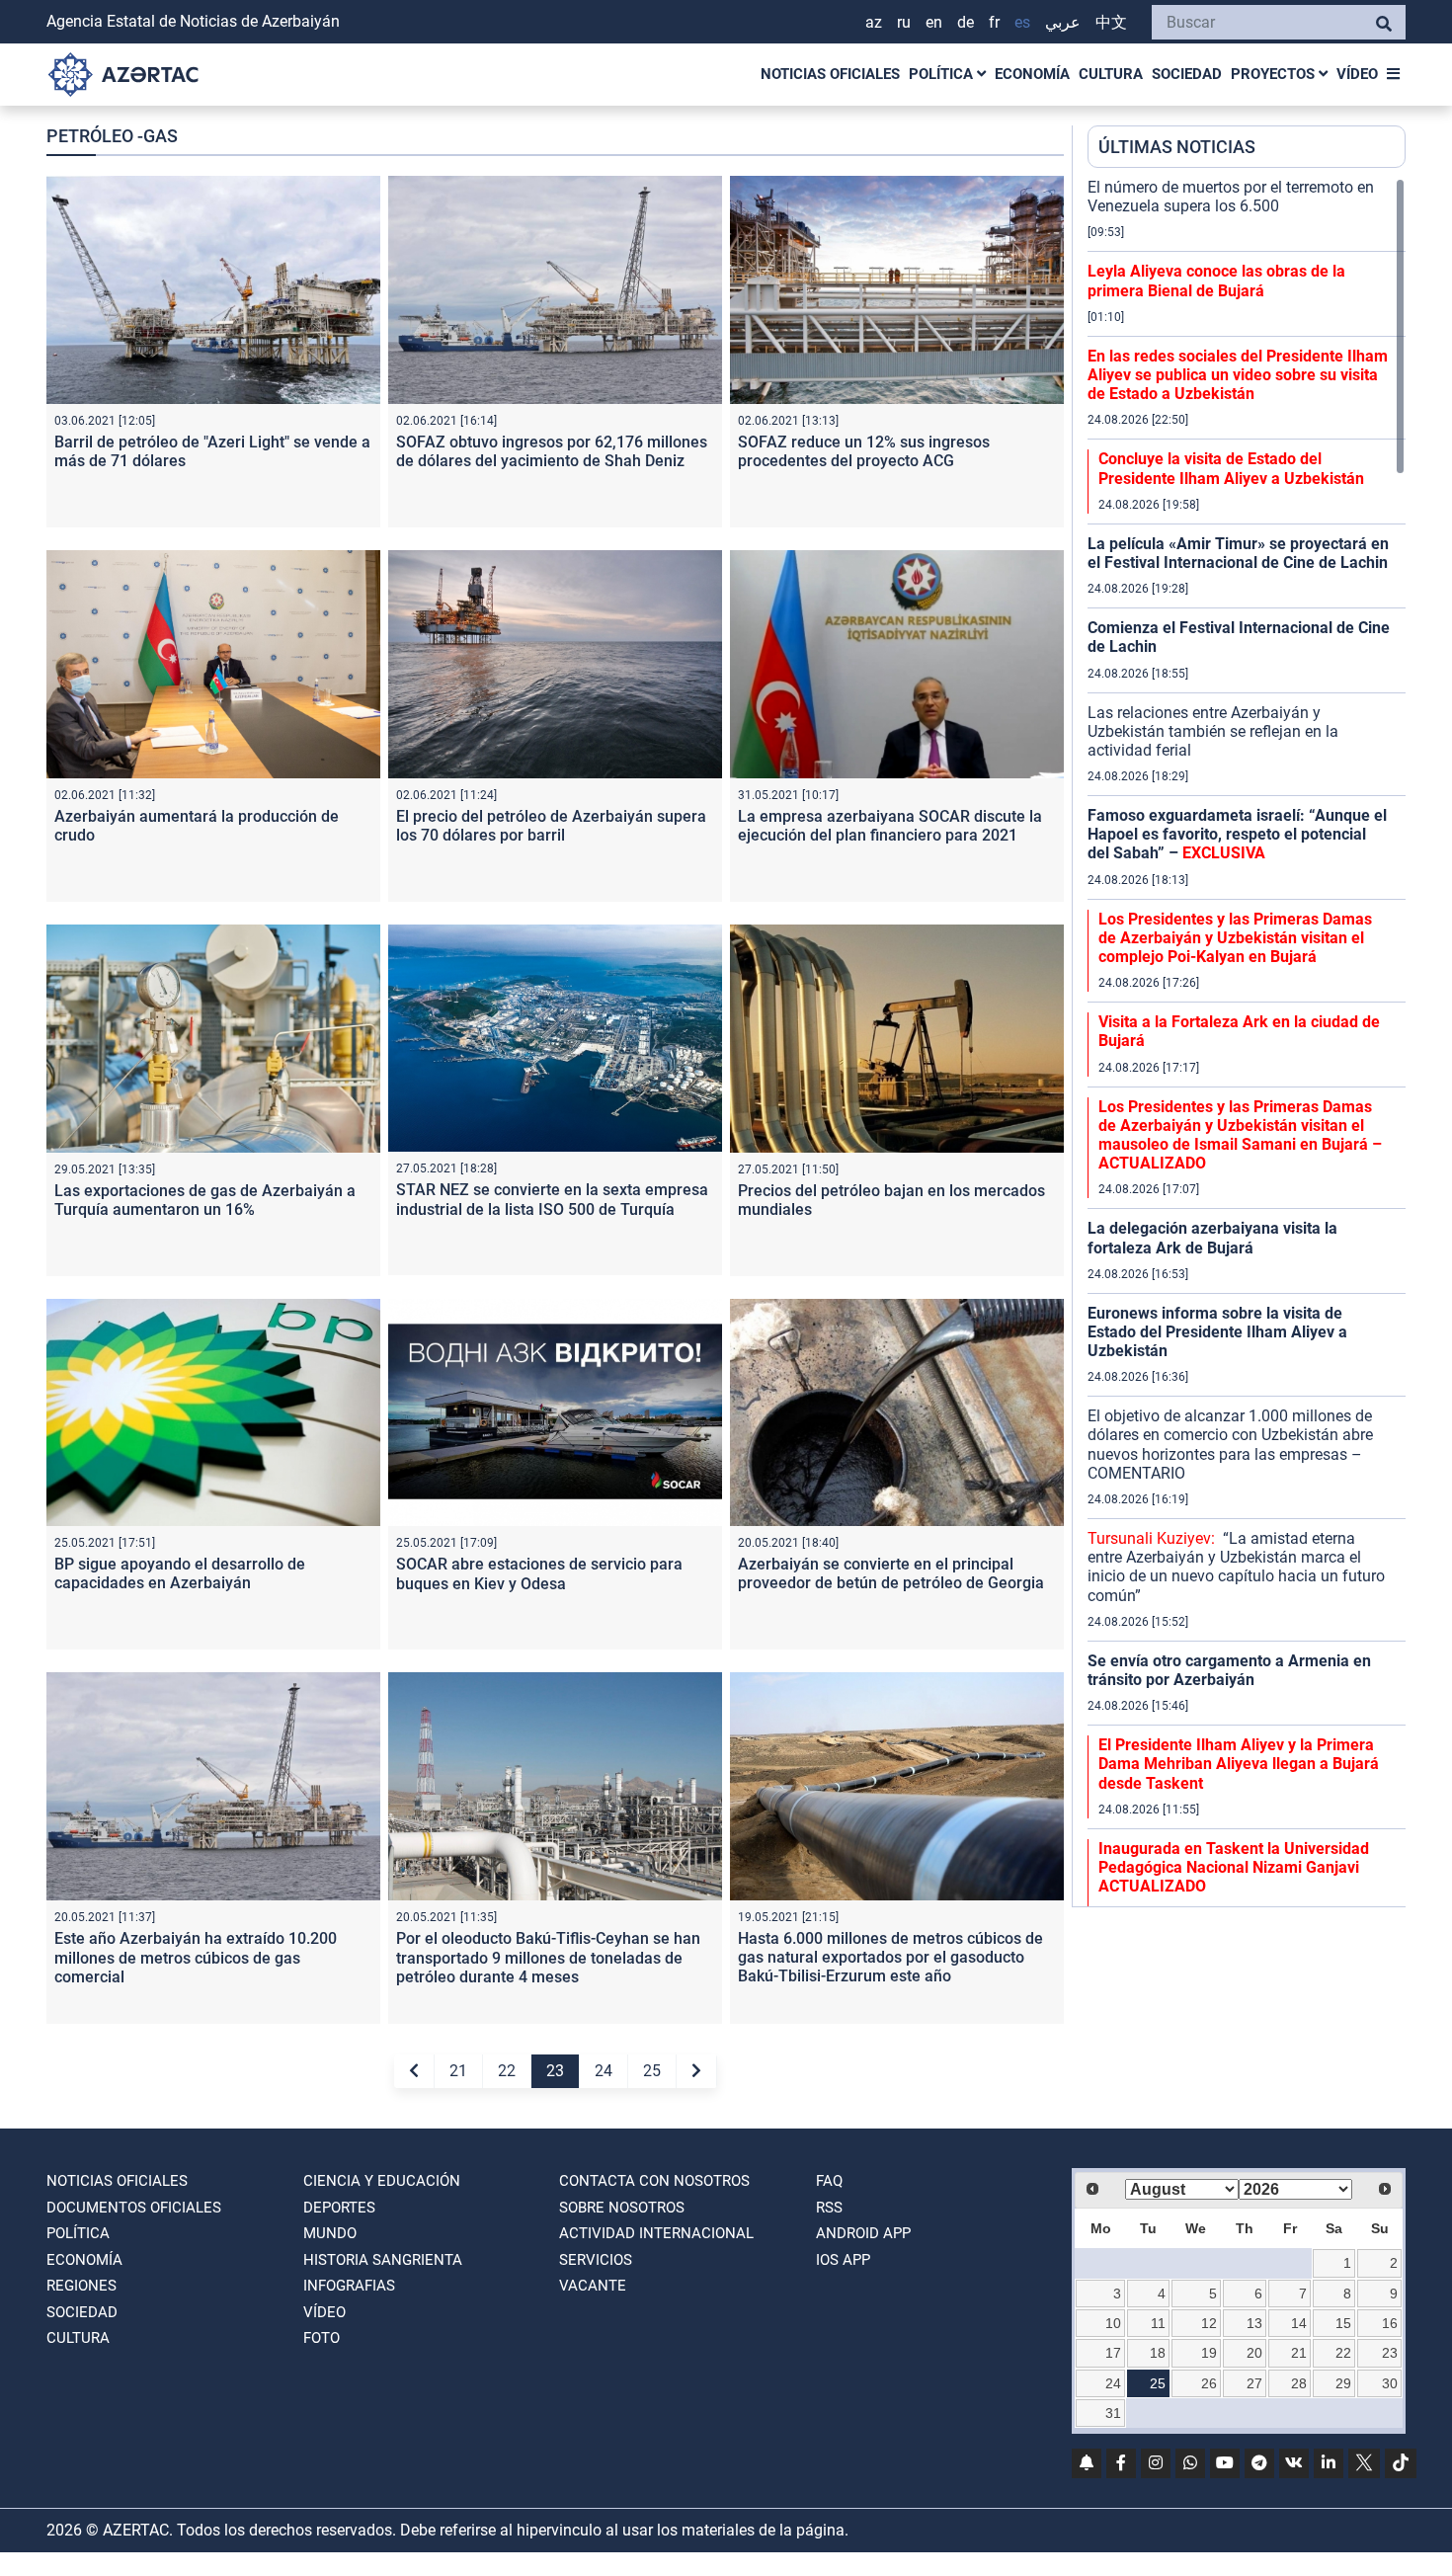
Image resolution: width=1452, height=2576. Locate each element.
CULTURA (1111, 74)
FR (994, 22)
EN (934, 22)
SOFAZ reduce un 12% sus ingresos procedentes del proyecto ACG (864, 451)
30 (1390, 2383)
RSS (829, 2208)
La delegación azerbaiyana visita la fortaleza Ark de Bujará (1212, 1238)
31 (1113, 2413)
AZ (874, 22)
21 (458, 2071)
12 (1209, 2323)
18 (1158, 2353)
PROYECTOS (1275, 74)
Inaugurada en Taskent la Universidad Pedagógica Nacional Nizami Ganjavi (1234, 1867)
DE (966, 22)
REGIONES (81, 2286)
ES (1022, 22)
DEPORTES (339, 2208)
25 (652, 2071)
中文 (1111, 22)
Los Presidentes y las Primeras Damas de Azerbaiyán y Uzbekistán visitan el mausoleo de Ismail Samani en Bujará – (1240, 1135)
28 (1299, 2383)
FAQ (829, 2181)
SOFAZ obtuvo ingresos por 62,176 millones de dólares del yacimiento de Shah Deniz (552, 451)
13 (1254, 2323)
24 (604, 2071)
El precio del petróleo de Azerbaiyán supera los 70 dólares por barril (551, 826)
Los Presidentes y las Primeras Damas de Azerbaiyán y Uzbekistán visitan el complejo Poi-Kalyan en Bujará (1235, 938)
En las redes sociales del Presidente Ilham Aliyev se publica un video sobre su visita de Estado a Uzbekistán (1238, 375)
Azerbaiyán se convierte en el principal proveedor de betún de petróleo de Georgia (891, 1573)
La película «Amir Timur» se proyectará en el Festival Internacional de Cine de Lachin (1238, 553)
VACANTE (593, 2286)
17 (1113, 2353)
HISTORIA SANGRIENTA (383, 2260)
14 (1299, 2323)
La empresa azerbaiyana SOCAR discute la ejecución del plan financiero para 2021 (890, 826)
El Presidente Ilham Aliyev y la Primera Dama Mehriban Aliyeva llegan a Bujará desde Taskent (1239, 1764)
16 (1390, 2323)
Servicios (596, 2260)
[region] (1247, 1042)
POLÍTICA (943, 74)
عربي (1063, 22)
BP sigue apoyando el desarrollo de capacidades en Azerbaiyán (180, 1573)
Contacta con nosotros (654, 2181)
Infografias (349, 2286)
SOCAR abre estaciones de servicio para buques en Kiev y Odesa (539, 1573)
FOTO (322, 2338)
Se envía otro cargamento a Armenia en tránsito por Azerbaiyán (1229, 1670)
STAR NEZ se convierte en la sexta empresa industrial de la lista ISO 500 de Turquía (552, 1199)
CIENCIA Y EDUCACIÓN (382, 2181)
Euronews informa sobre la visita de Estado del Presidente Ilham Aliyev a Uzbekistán (1217, 1332)
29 (1343, 2383)
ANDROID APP (863, 2233)
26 (1209, 2383)
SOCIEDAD (1187, 74)
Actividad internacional (656, 2233)
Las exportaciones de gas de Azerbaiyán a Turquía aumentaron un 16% (205, 1200)
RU (904, 22)
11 (1158, 2323)
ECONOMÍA (1032, 74)
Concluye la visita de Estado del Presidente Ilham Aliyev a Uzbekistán (1231, 468)
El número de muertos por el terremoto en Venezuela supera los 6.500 (1231, 197)
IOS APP (843, 2260)
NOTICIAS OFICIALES (830, 74)
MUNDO (330, 2233)
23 (555, 2071)
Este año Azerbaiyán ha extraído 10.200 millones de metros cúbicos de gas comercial (196, 1957)
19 (1209, 2353)
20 (1254, 2353)
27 (1254, 2383)
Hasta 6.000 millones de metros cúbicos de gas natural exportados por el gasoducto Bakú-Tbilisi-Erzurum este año (890, 1957)
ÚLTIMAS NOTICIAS (1177, 147)
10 (1113, 2323)
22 (507, 2071)
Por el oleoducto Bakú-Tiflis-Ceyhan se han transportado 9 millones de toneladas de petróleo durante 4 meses (548, 1957)
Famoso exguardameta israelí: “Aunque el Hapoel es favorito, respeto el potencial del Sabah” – (1237, 834)
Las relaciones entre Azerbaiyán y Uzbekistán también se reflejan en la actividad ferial (1213, 731)
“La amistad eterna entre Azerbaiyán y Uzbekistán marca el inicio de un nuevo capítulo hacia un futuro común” (1236, 1567)
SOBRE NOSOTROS (622, 2208)
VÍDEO (1357, 74)
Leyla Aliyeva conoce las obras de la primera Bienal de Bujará (1216, 281)
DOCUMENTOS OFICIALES (134, 2208)
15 (1343, 2323)
